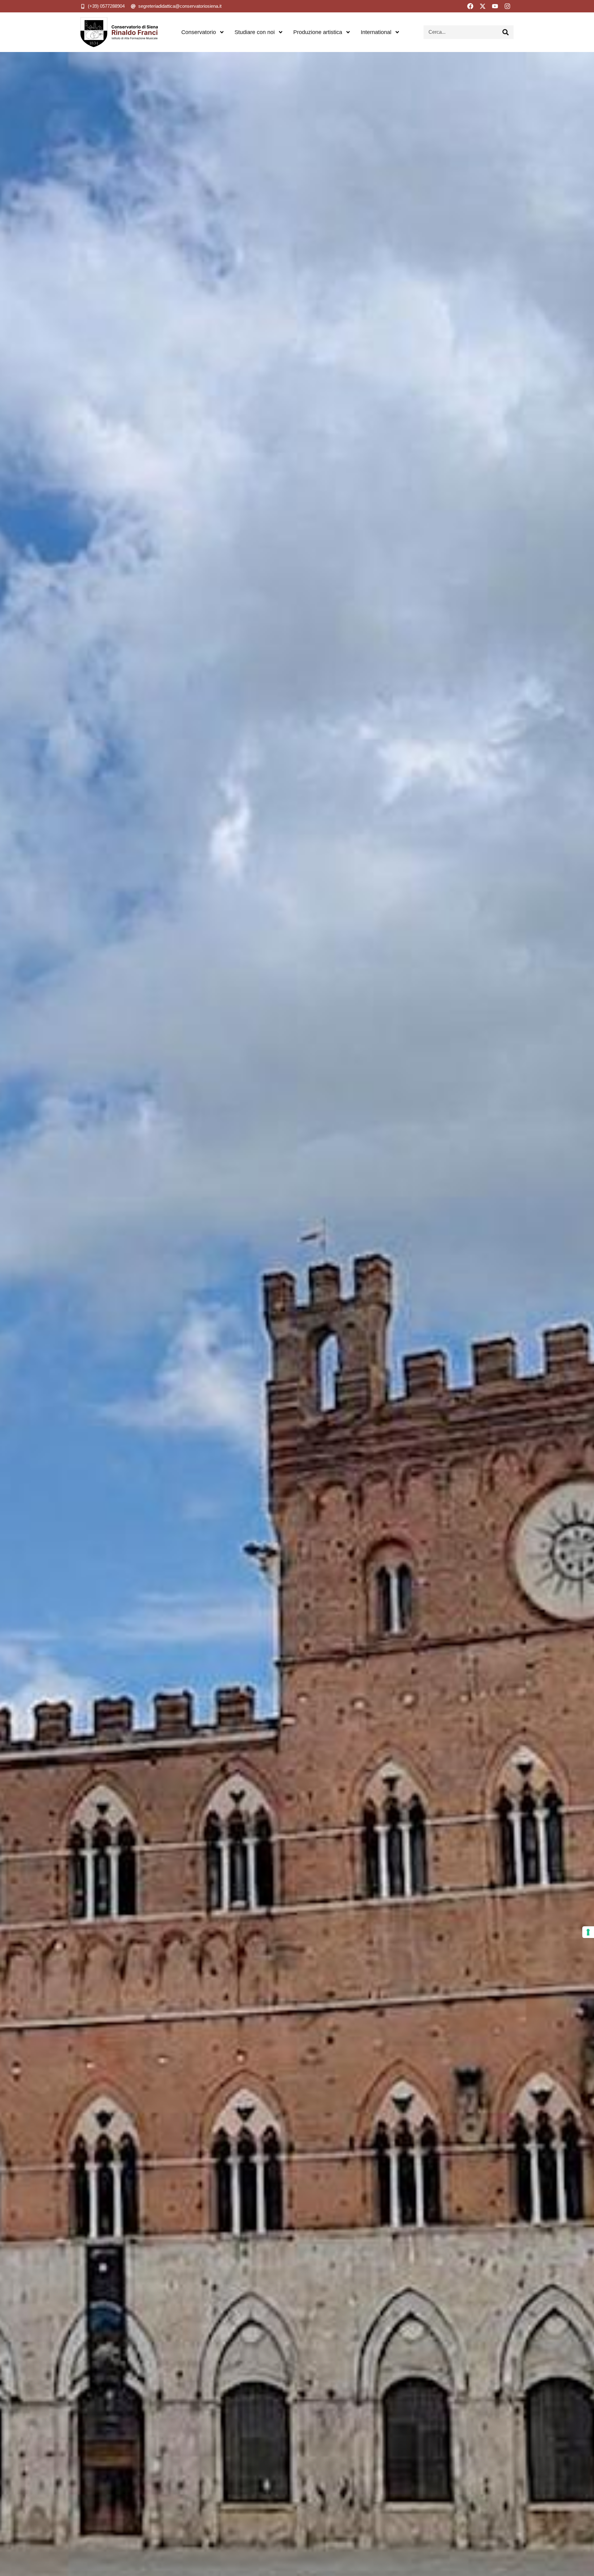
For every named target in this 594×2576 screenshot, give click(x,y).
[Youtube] (495, 6)
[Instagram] (507, 6)
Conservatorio (199, 32)
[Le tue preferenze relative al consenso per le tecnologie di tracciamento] (588, 1932)
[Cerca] (506, 32)
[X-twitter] (483, 6)
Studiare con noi (255, 32)
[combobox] (461, 32)
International (376, 32)
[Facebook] (470, 6)
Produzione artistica (318, 32)
